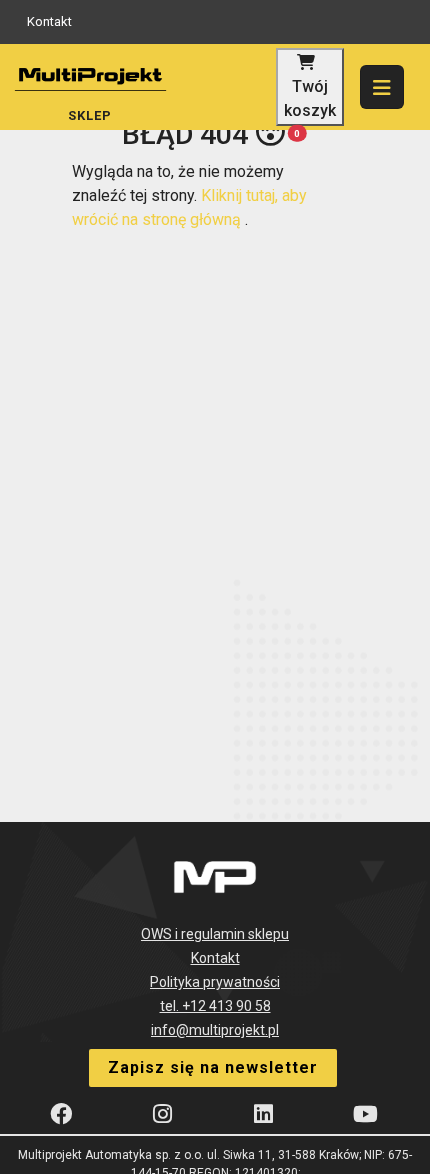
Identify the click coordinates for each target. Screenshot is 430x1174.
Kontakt (49, 21)
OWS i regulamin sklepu (215, 934)
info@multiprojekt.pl (215, 1030)
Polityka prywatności (215, 982)
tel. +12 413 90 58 (215, 1006)
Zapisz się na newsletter (213, 1067)
